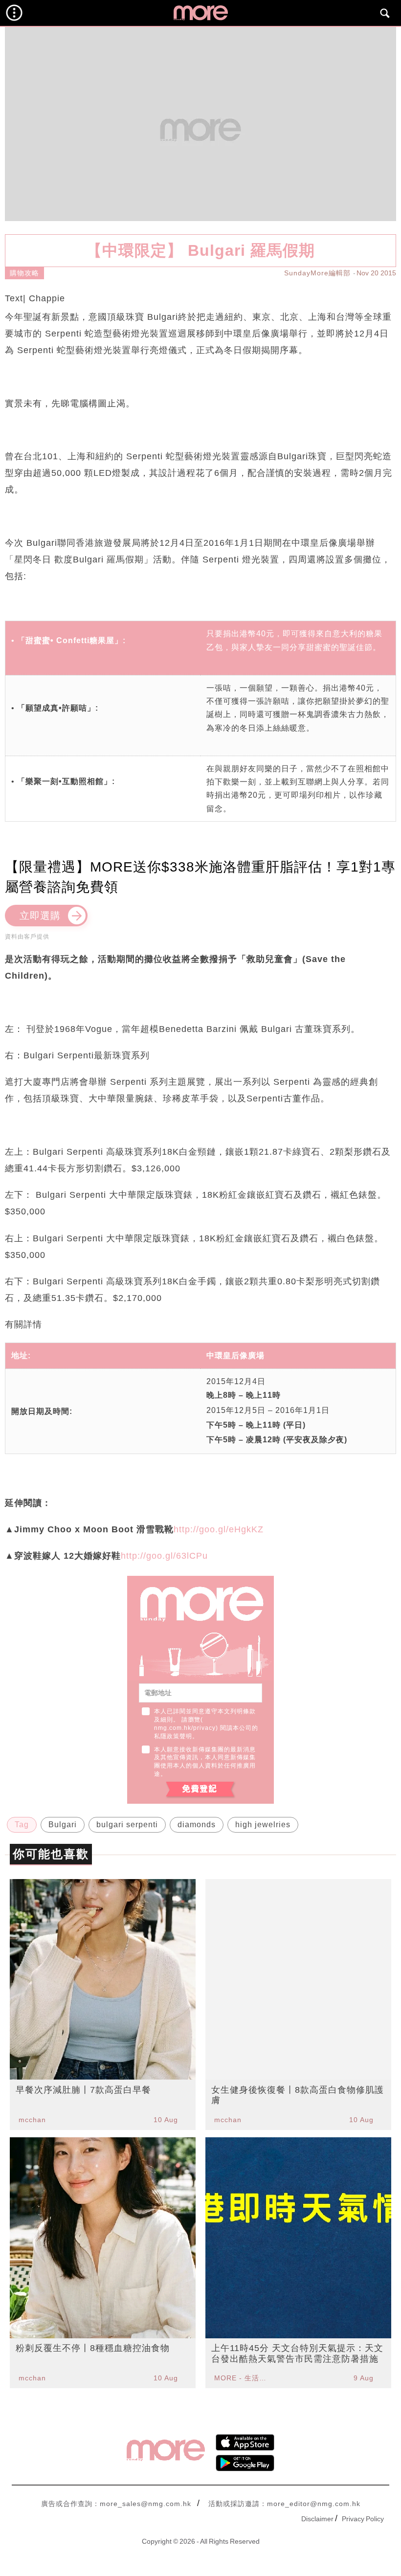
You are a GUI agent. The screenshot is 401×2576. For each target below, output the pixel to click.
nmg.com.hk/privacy (185, 1728)
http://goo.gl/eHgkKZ (219, 1529)
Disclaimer (317, 2519)
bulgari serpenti (127, 1825)
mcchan (32, 2120)
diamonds (197, 1825)
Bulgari (63, 1825)
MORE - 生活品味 (242, 2378)
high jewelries (263, 1825)
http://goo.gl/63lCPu (164, 1556)
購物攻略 (24, 273)
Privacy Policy (363, 2519)
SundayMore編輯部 (317, 273)
